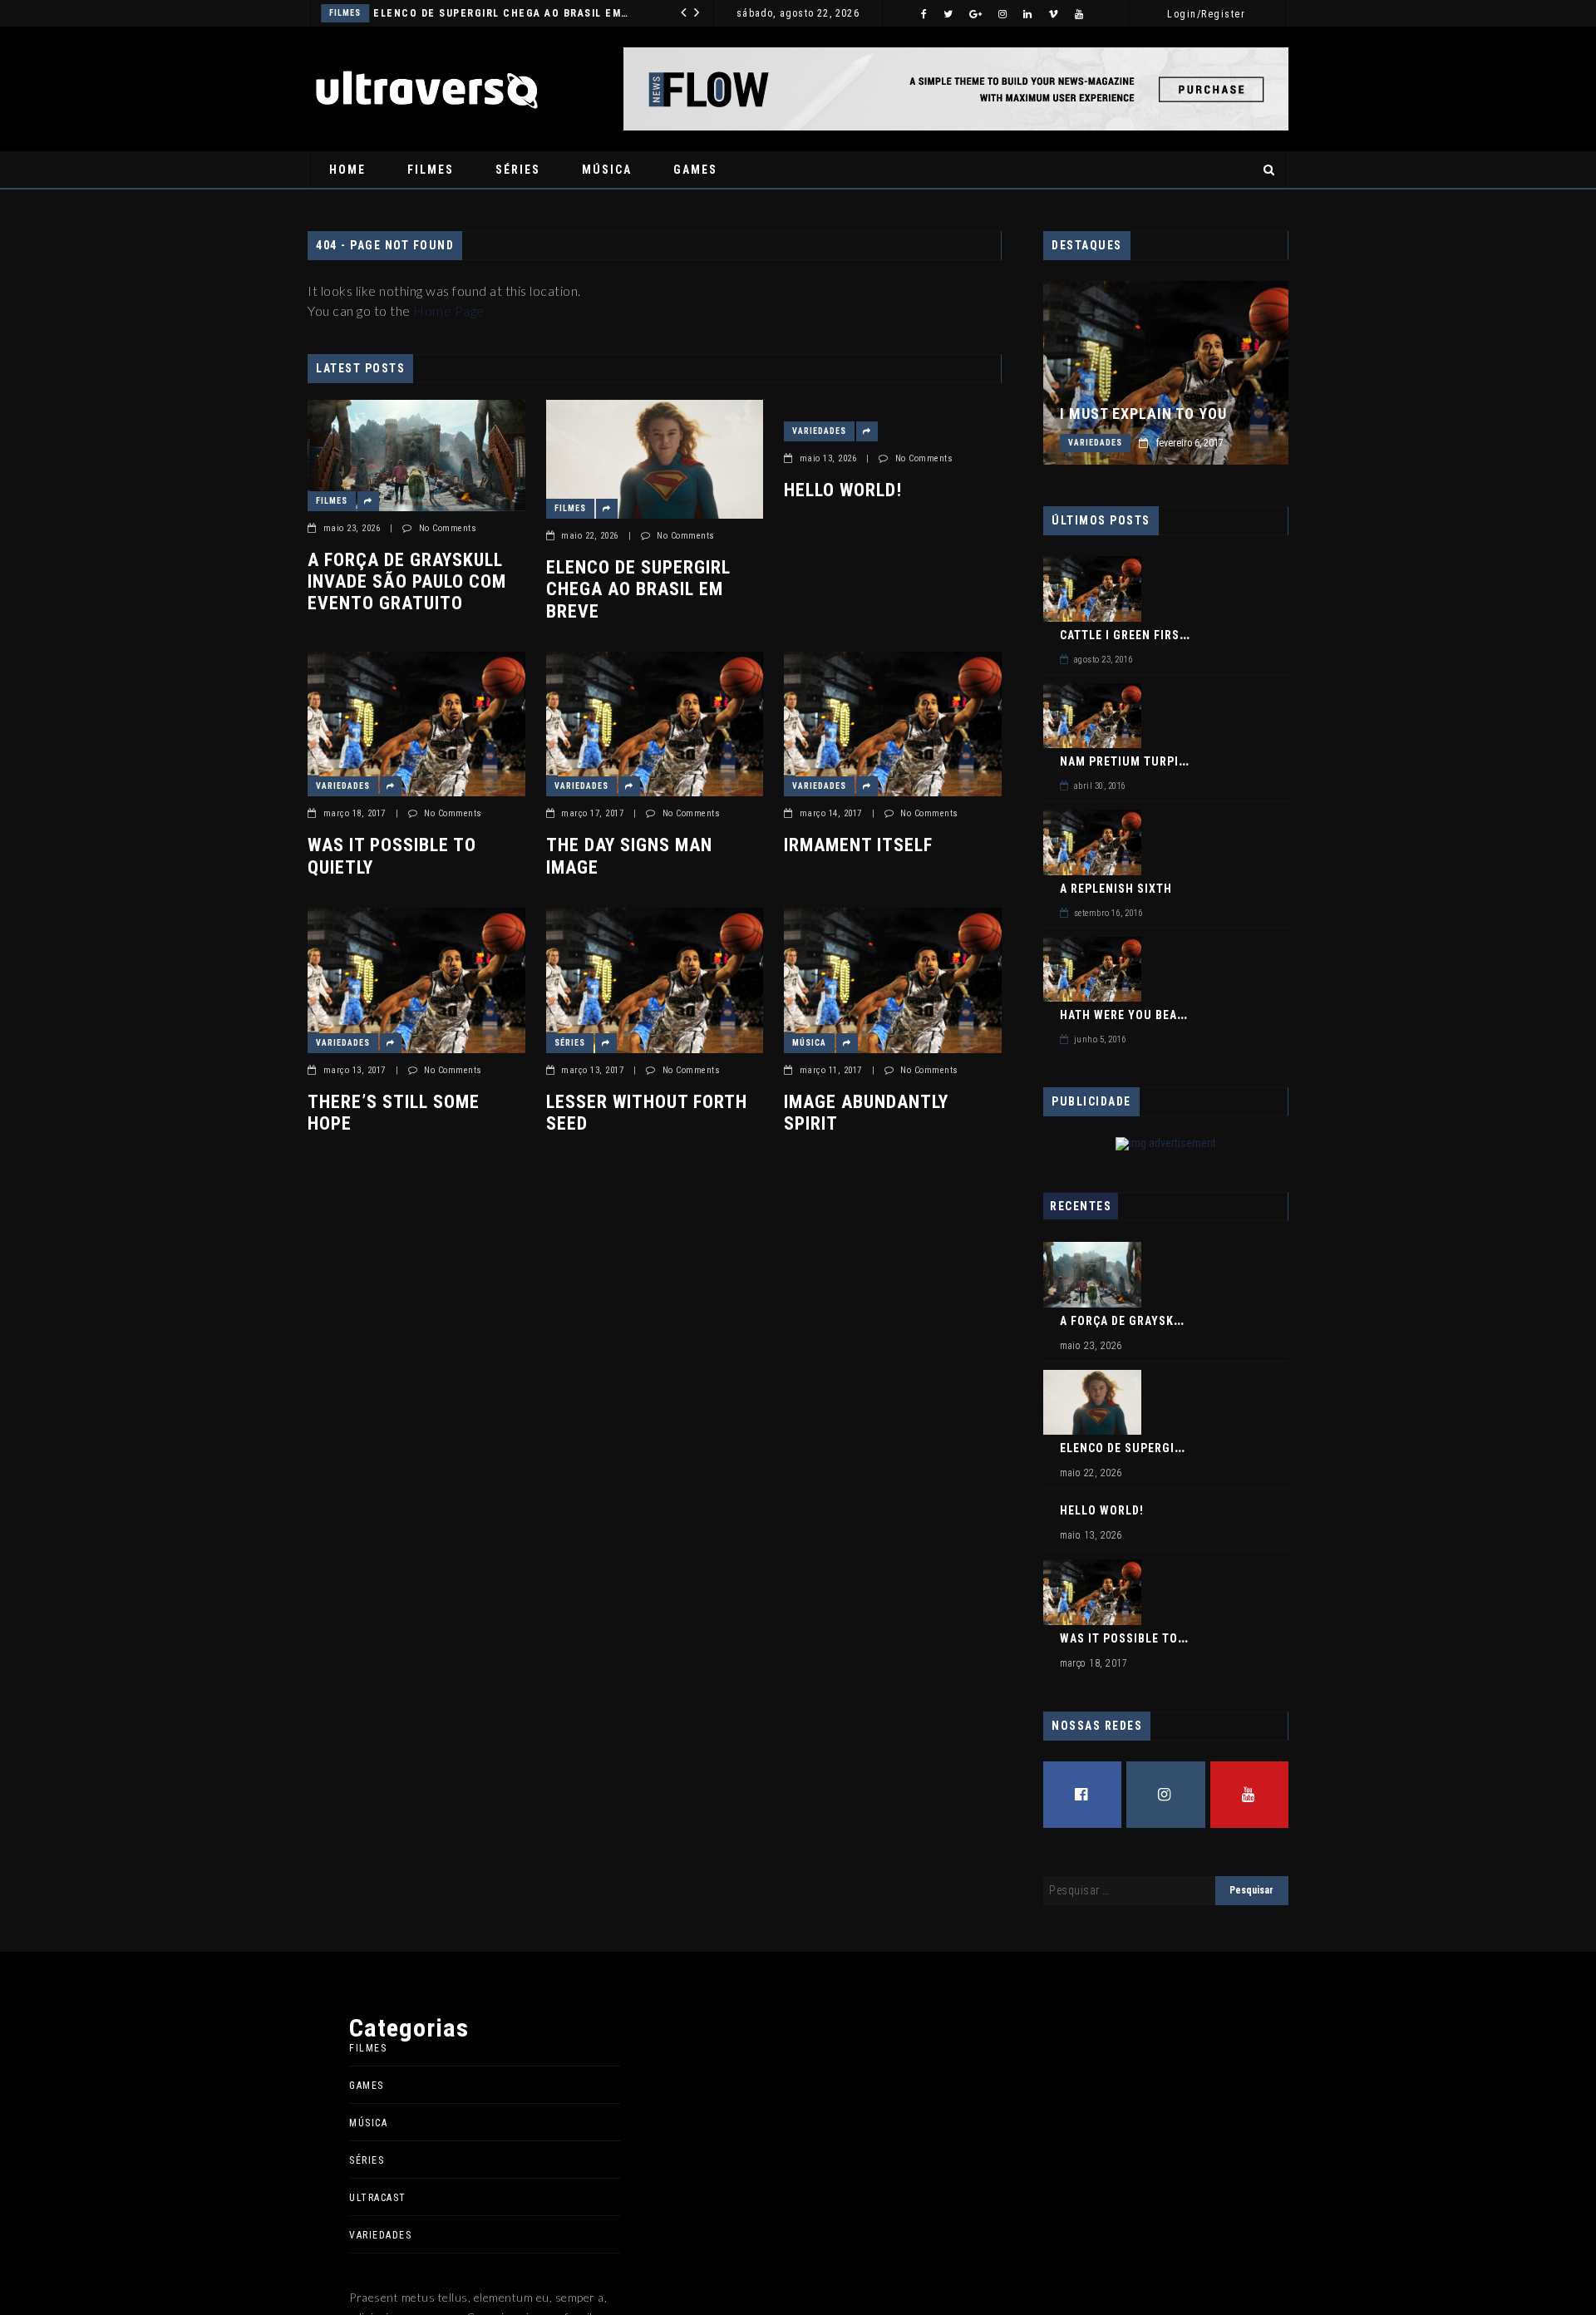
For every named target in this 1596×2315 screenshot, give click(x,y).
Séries (518, 170)
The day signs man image (629, 856)
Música (607, 170)
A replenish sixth (1116, 889)
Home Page (449, 310)
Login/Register (1206, 14)
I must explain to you (1143, 414)
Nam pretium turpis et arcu (1149, 761)
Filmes (431, 170)
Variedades (435, 13)
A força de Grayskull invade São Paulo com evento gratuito (407, 582)
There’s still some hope (394, 1113)
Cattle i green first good (1141, 635)
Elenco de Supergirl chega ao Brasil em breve (638, 589)
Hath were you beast (1126, 1015)
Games (695, 170)
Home (347, 170)
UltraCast (378, 2198)
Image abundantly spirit (866, 1113)
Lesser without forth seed (647, 1113)
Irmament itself (858, 845)
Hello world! (515, 13)
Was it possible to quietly (392, 856)
